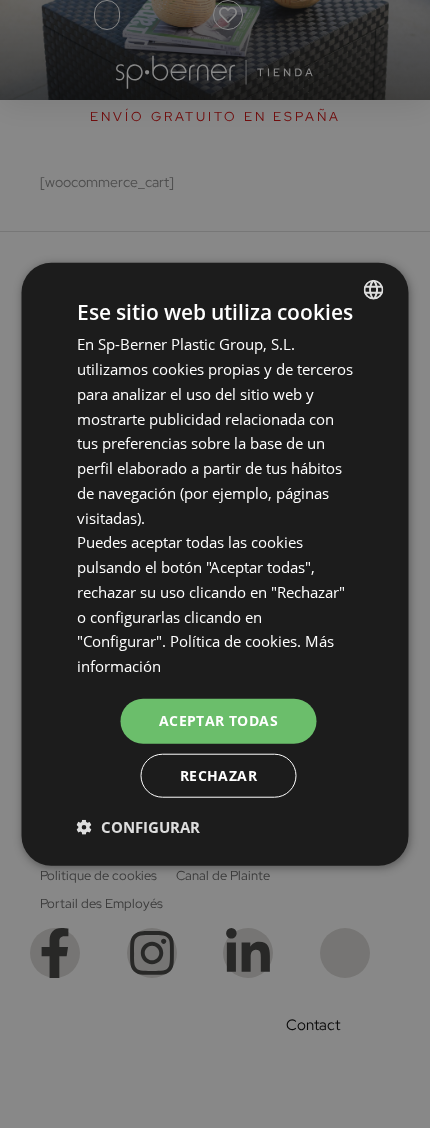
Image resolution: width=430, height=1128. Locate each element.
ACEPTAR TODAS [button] (218, 720)
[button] (138, 826)
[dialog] (215, 564)
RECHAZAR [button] (218, 774)
